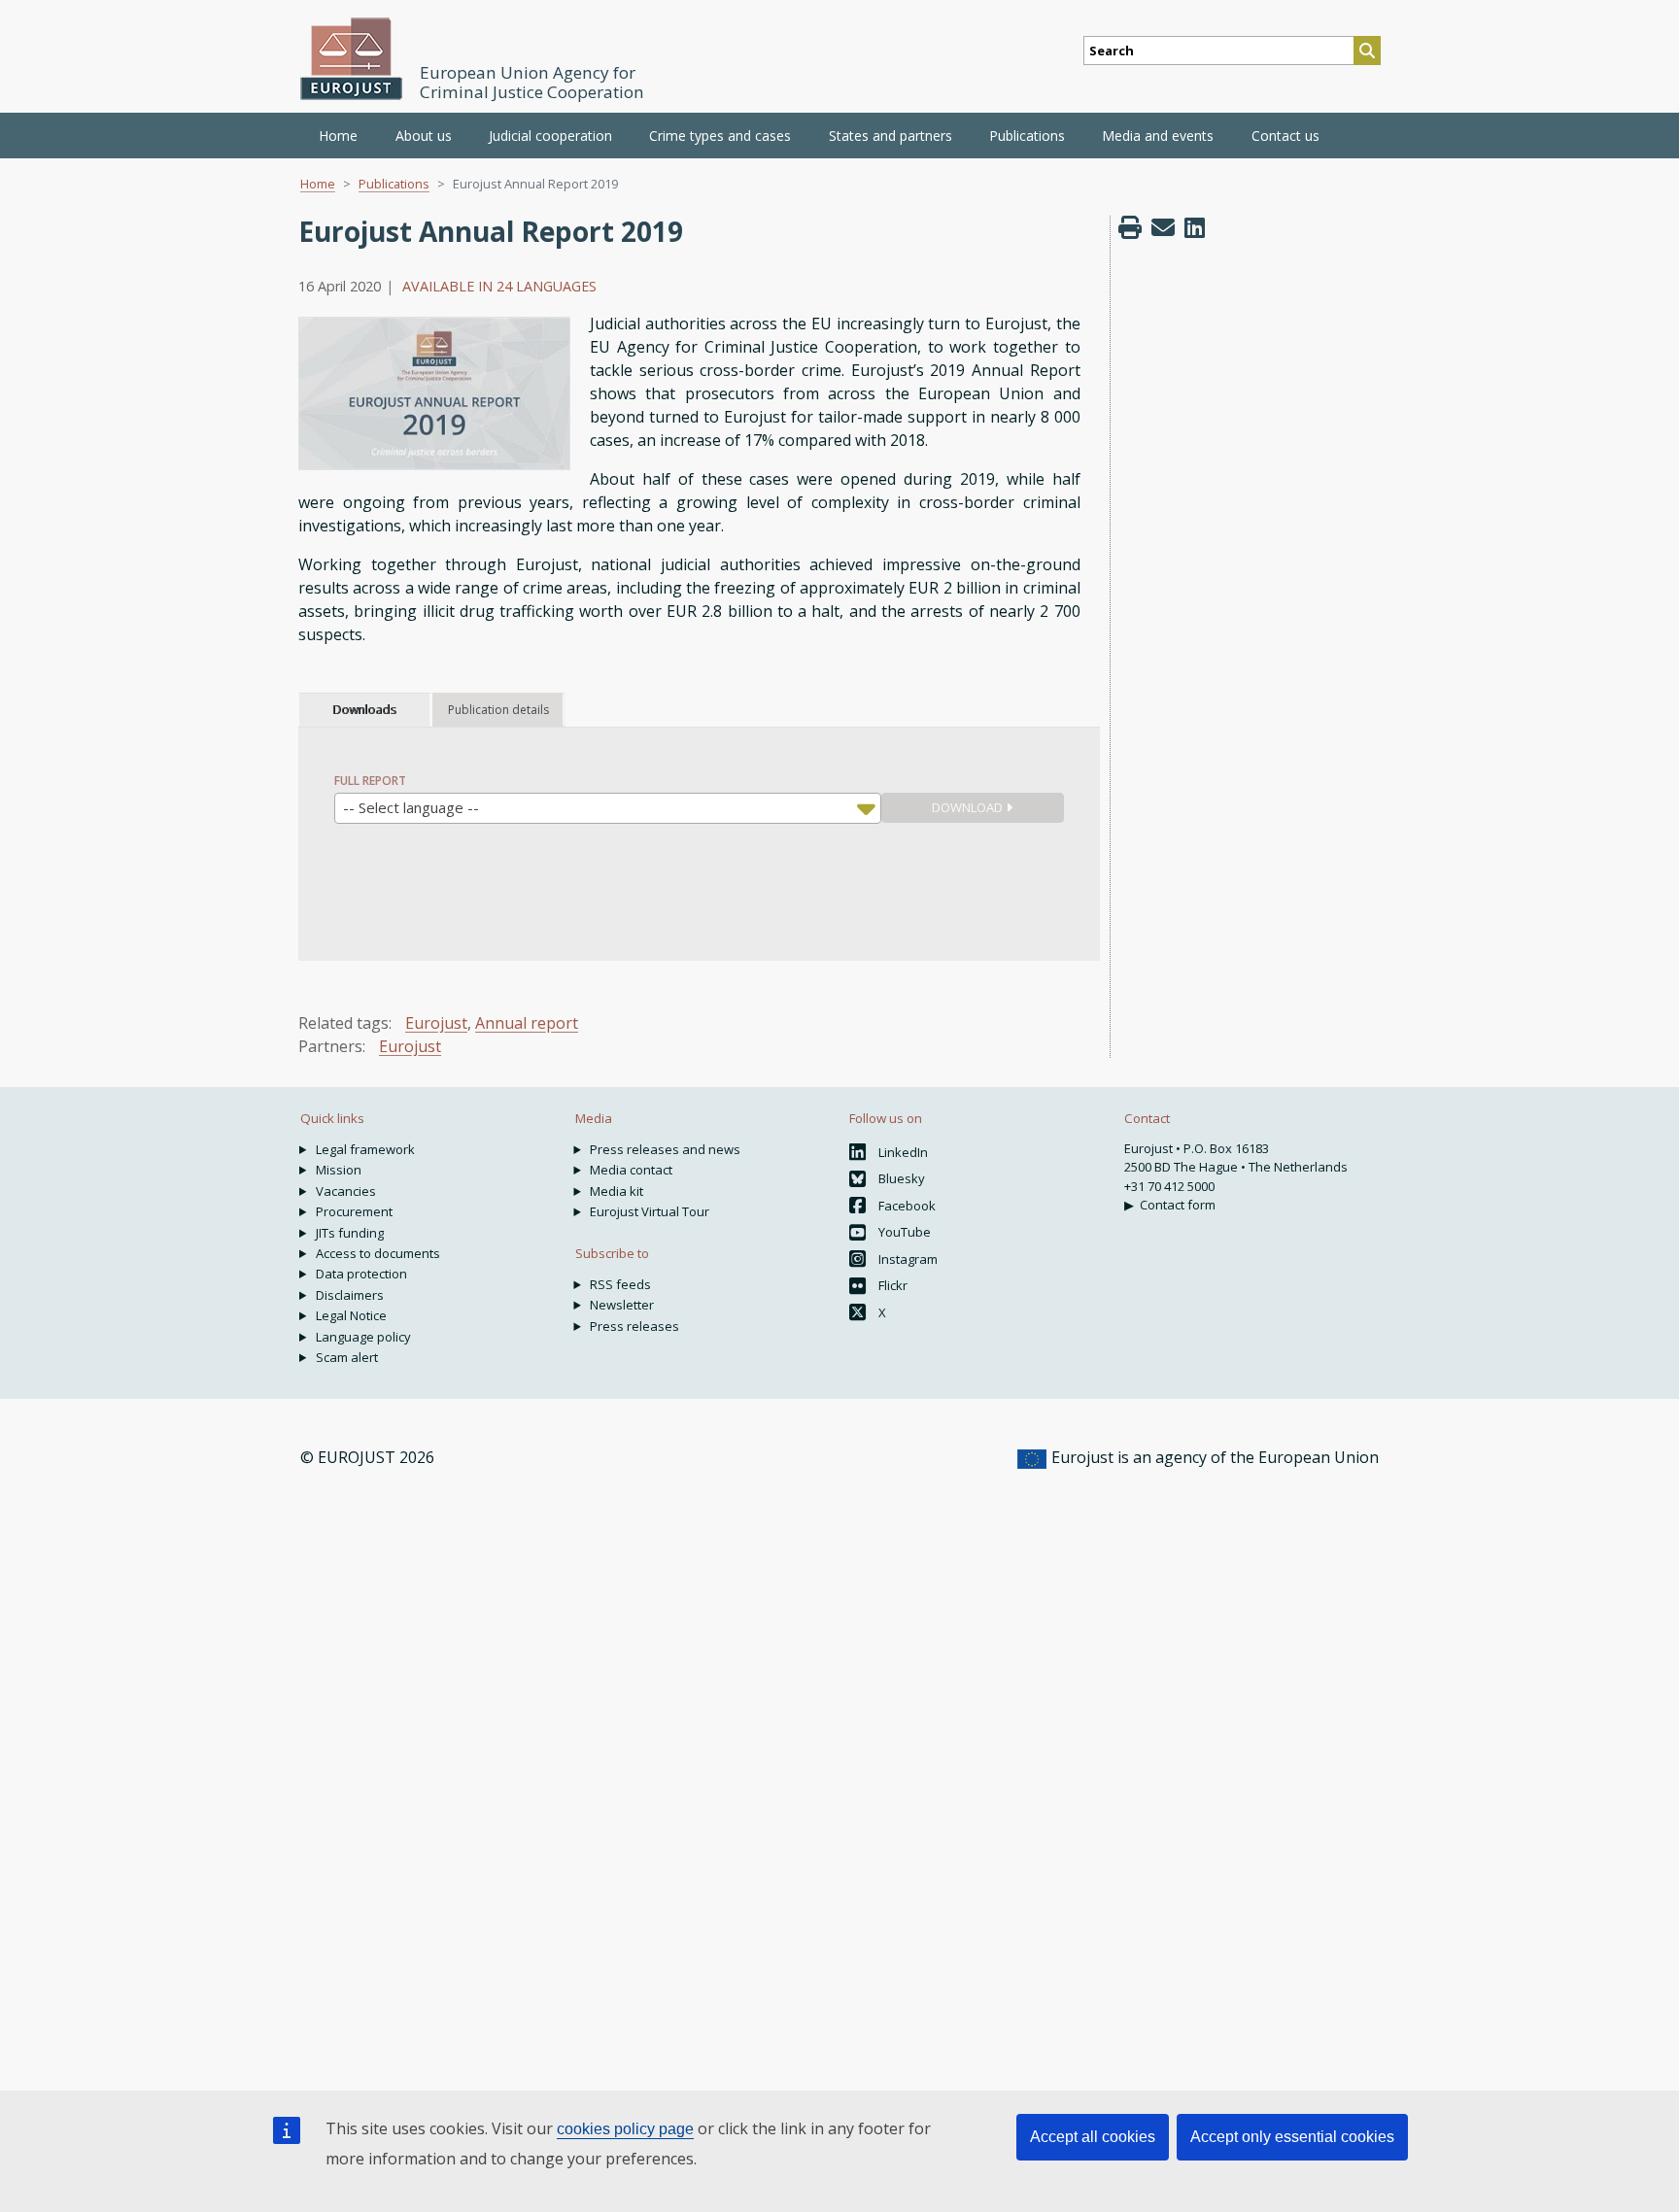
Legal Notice (351, 1315)
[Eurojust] (352, 59)
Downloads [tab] (364, 710)
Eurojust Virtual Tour (650, 1211)
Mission (339, 1170)
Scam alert (347, 1357)
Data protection (361, 1274)
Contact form (1178, 1205)
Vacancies (346, 1191)
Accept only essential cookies (1292, 2137)
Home (338, 136)
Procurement (354, 1211)
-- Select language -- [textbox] (411, 807)
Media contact (631, 1170)
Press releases (634, 1326)
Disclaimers (350, 1295)
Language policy (363, 1337)
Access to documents (378, 1253)
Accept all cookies (1093, 2137)
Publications (394, 184)
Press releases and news (665, 1149)
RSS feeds (620, 1284)
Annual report (527, 1023)
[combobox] (608, 808)
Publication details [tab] (498, 710)
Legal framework (365, 1149)
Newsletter (622, 1305)
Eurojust (436, 1023)
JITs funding (350, 1233)
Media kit (617, 1191)
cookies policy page (625, 2129)
